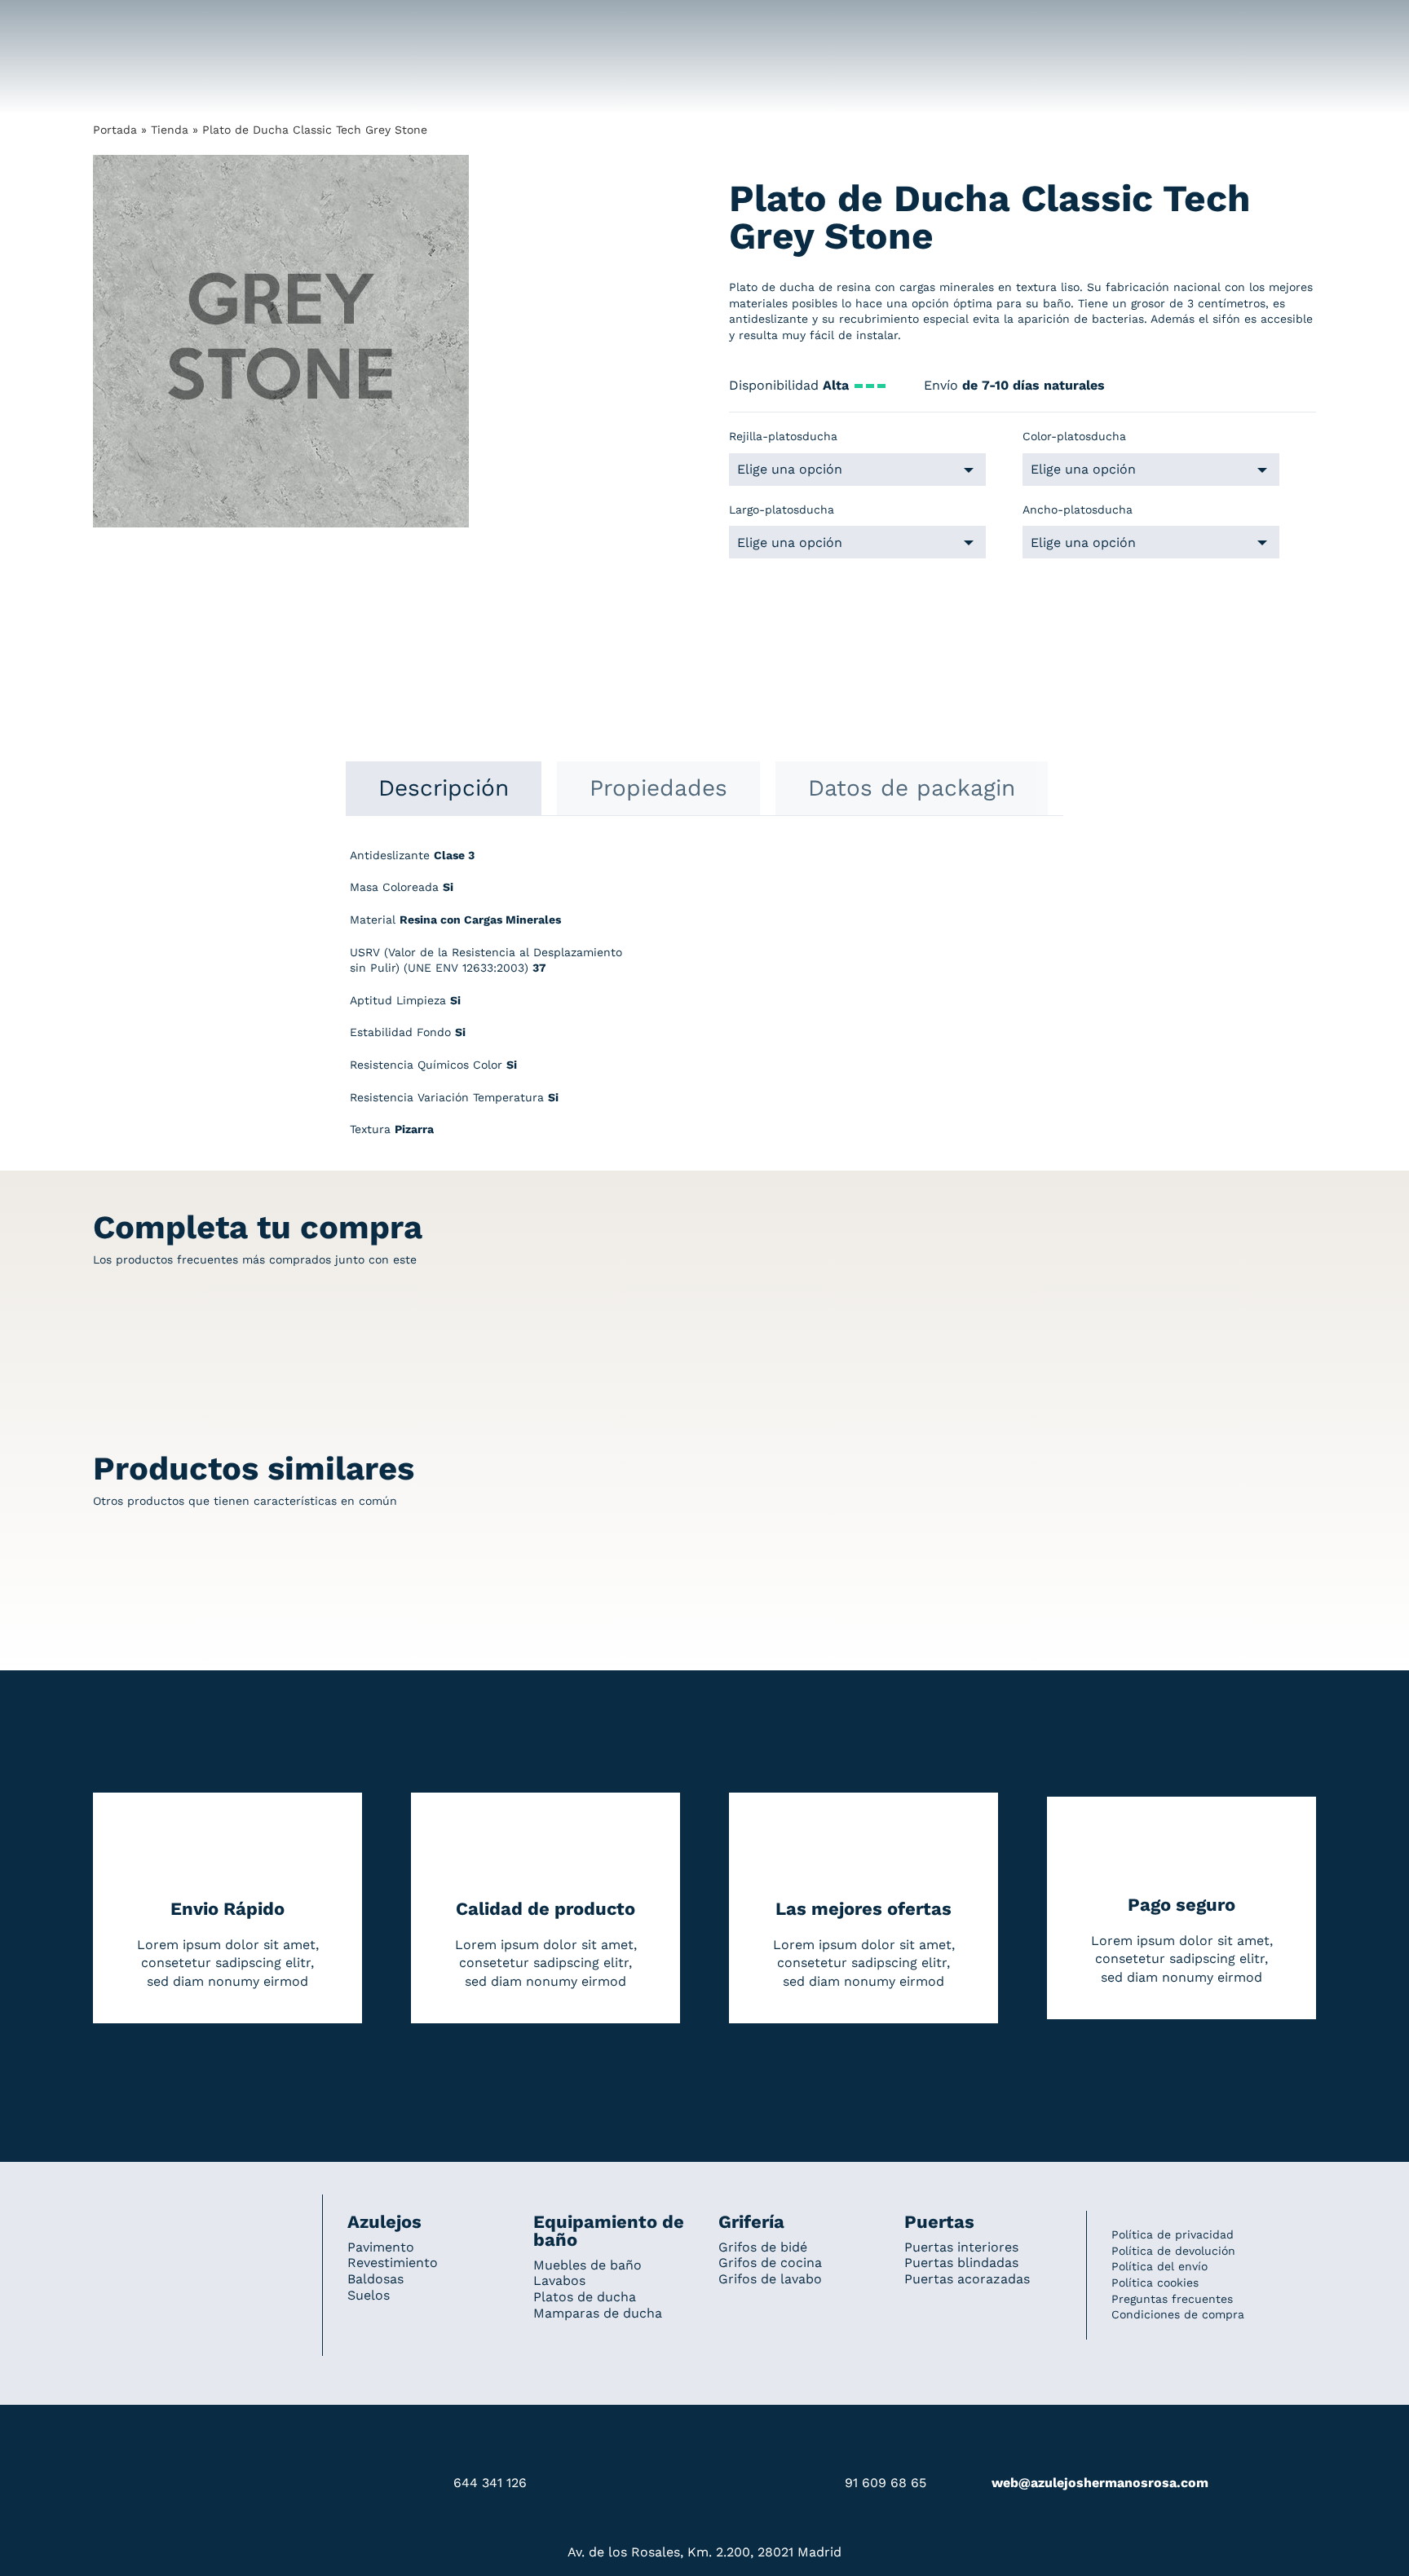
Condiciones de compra (1178, 2314)
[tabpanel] (704, 1001)
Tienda (170, 130)
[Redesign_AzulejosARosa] (196, 2217)
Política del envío (1159, 2266)
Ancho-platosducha (1078, 509)
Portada (115, 130)
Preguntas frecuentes (1172, 2299)
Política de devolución (1173, 2251)
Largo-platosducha (782, 509)
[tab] (444, 788)
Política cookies (1155, 2283)
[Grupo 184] (126, 22)
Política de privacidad (1173, 2234)
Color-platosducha (1074, 436)
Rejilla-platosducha (783, 436)
